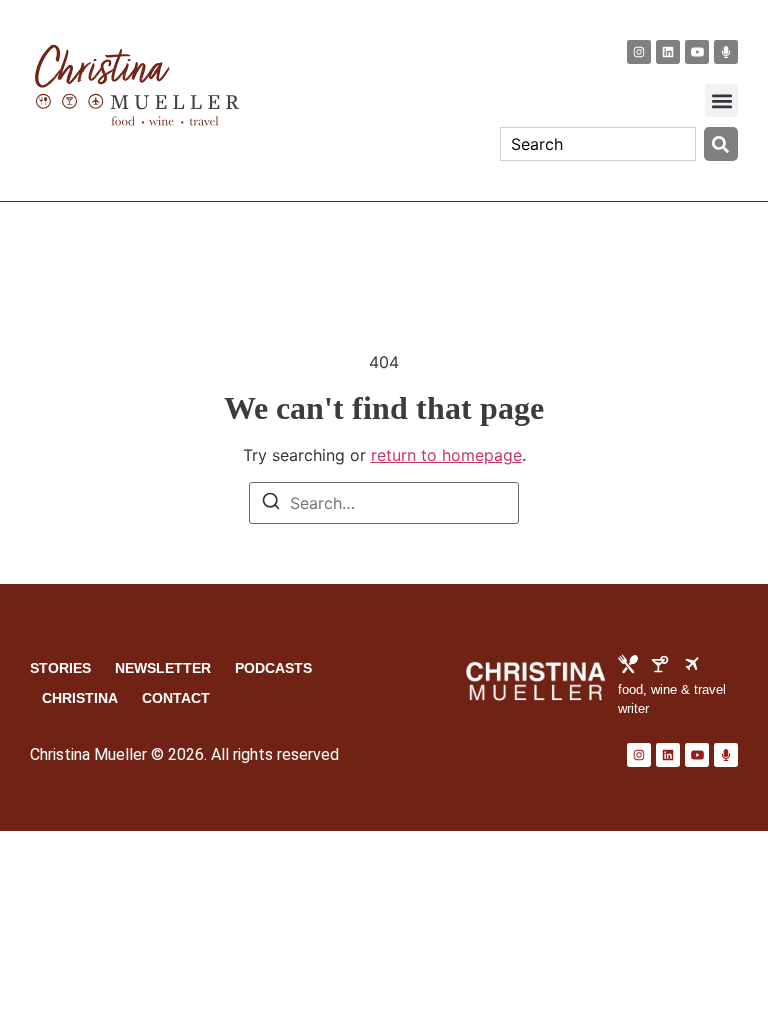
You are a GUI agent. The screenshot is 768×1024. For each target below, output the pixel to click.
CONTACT (176, 698)
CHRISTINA (80, 698)
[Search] (721, 144)
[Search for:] (384, 503)
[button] (721, 100)
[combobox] (598, 144)
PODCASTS (273, 668)
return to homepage (446, 455)
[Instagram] (639, 52)
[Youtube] (697, 52)
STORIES (60, 668)
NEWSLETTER (163, 668)
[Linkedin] (668, 52)
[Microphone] (726, 52)
